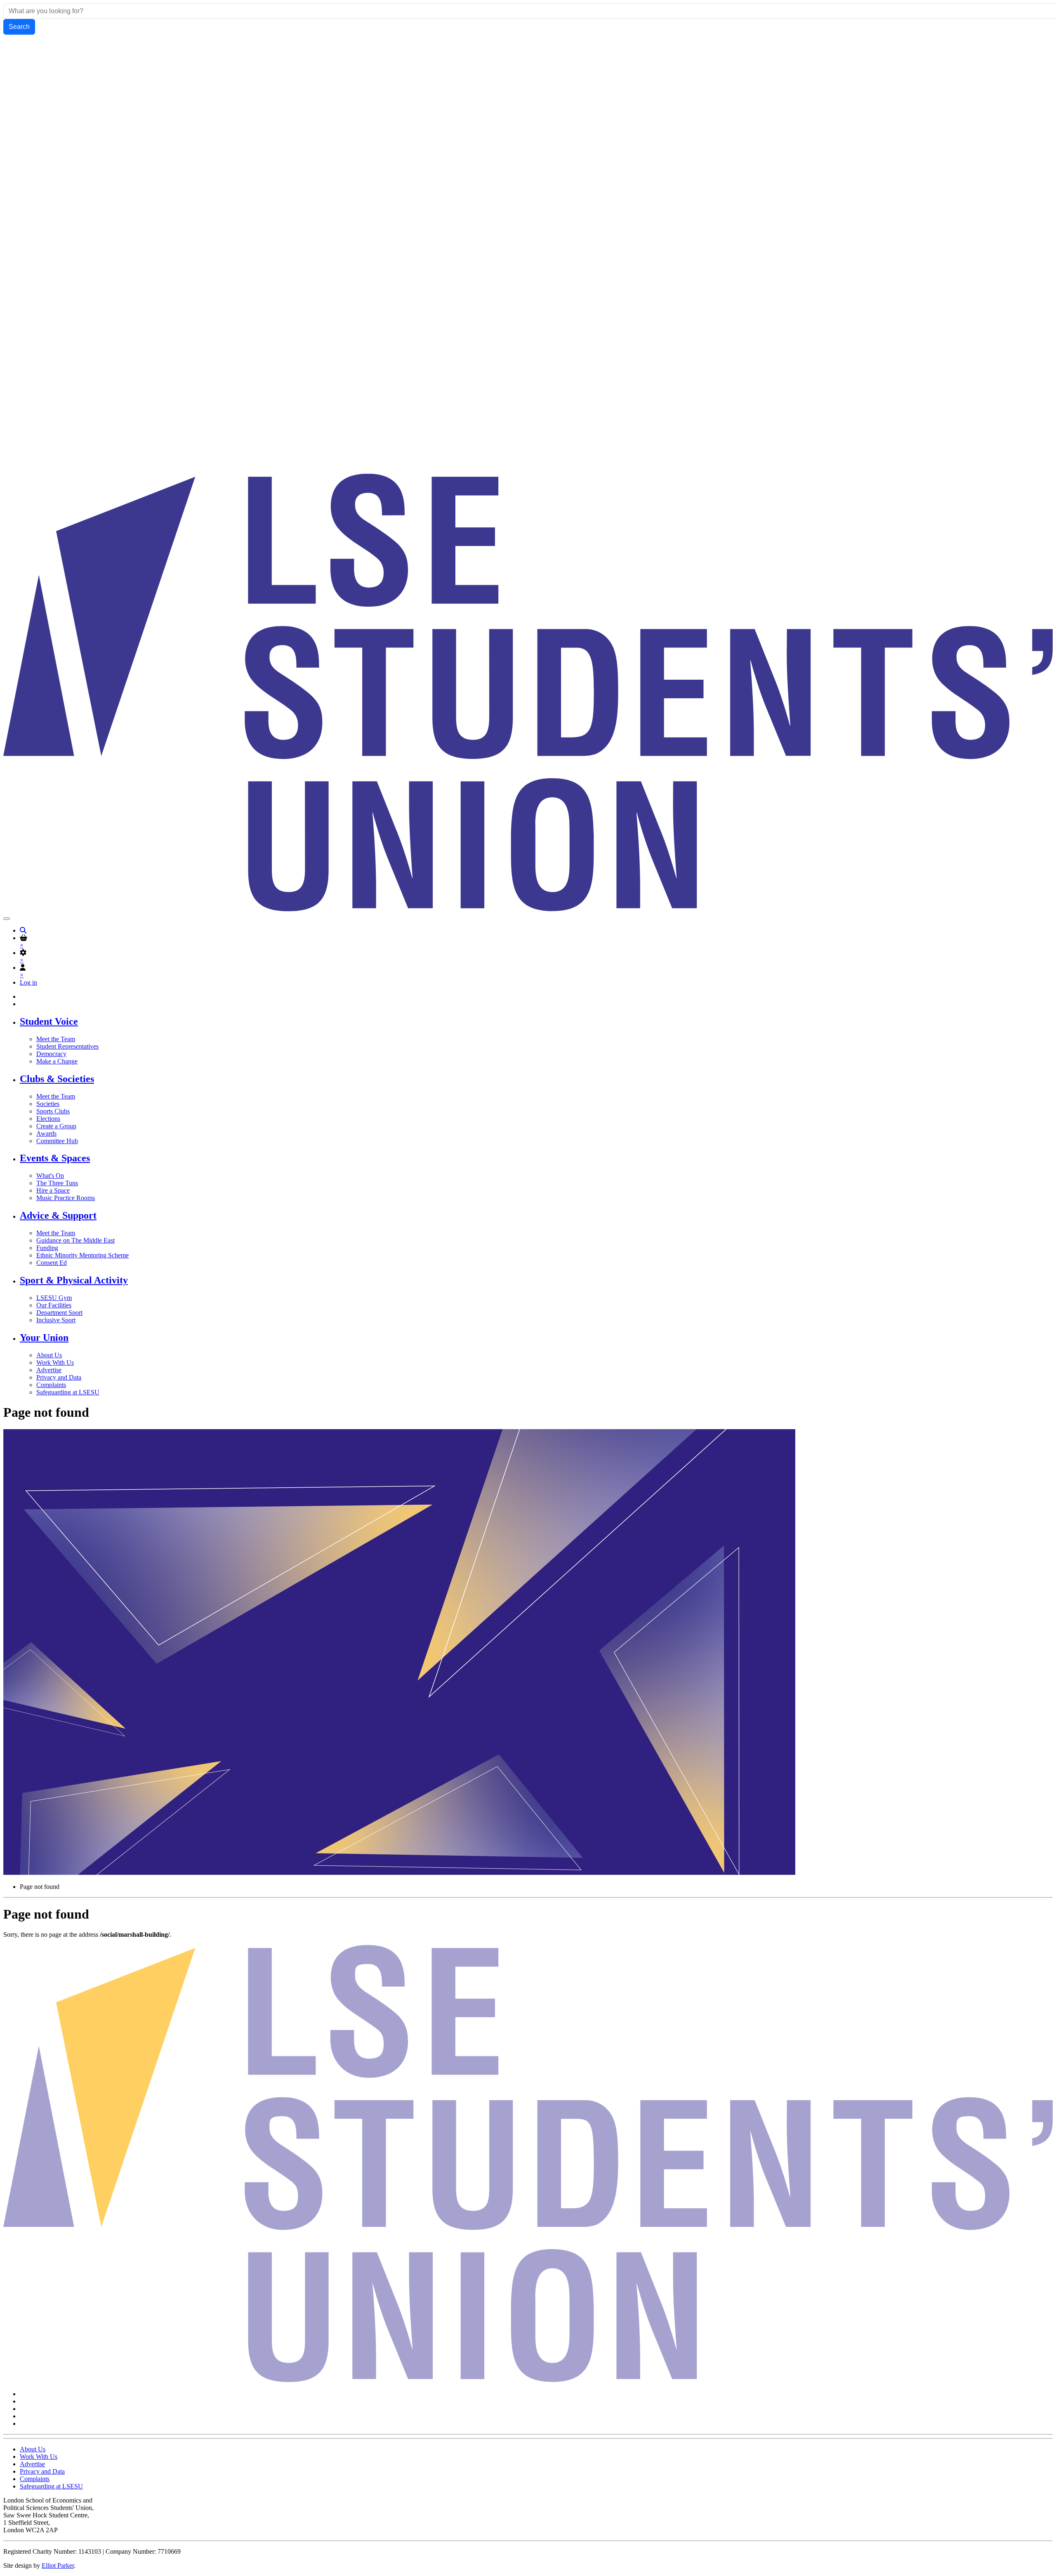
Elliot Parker (58, 2565)
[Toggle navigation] (7, 919)
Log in (28, 982)
